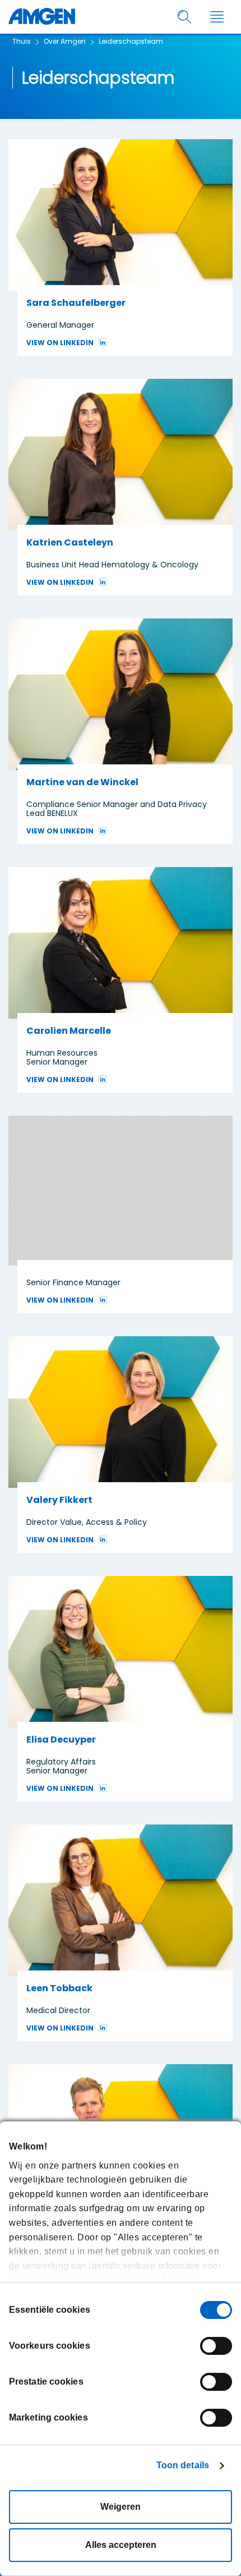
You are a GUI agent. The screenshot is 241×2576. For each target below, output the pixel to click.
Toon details (183, 2465)
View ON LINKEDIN (60, 343)
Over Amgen (65, 41)
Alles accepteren (121, 2545)
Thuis (22, 41)
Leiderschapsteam (131, 41)
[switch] (216, 2346)
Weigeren (121, 2507)
